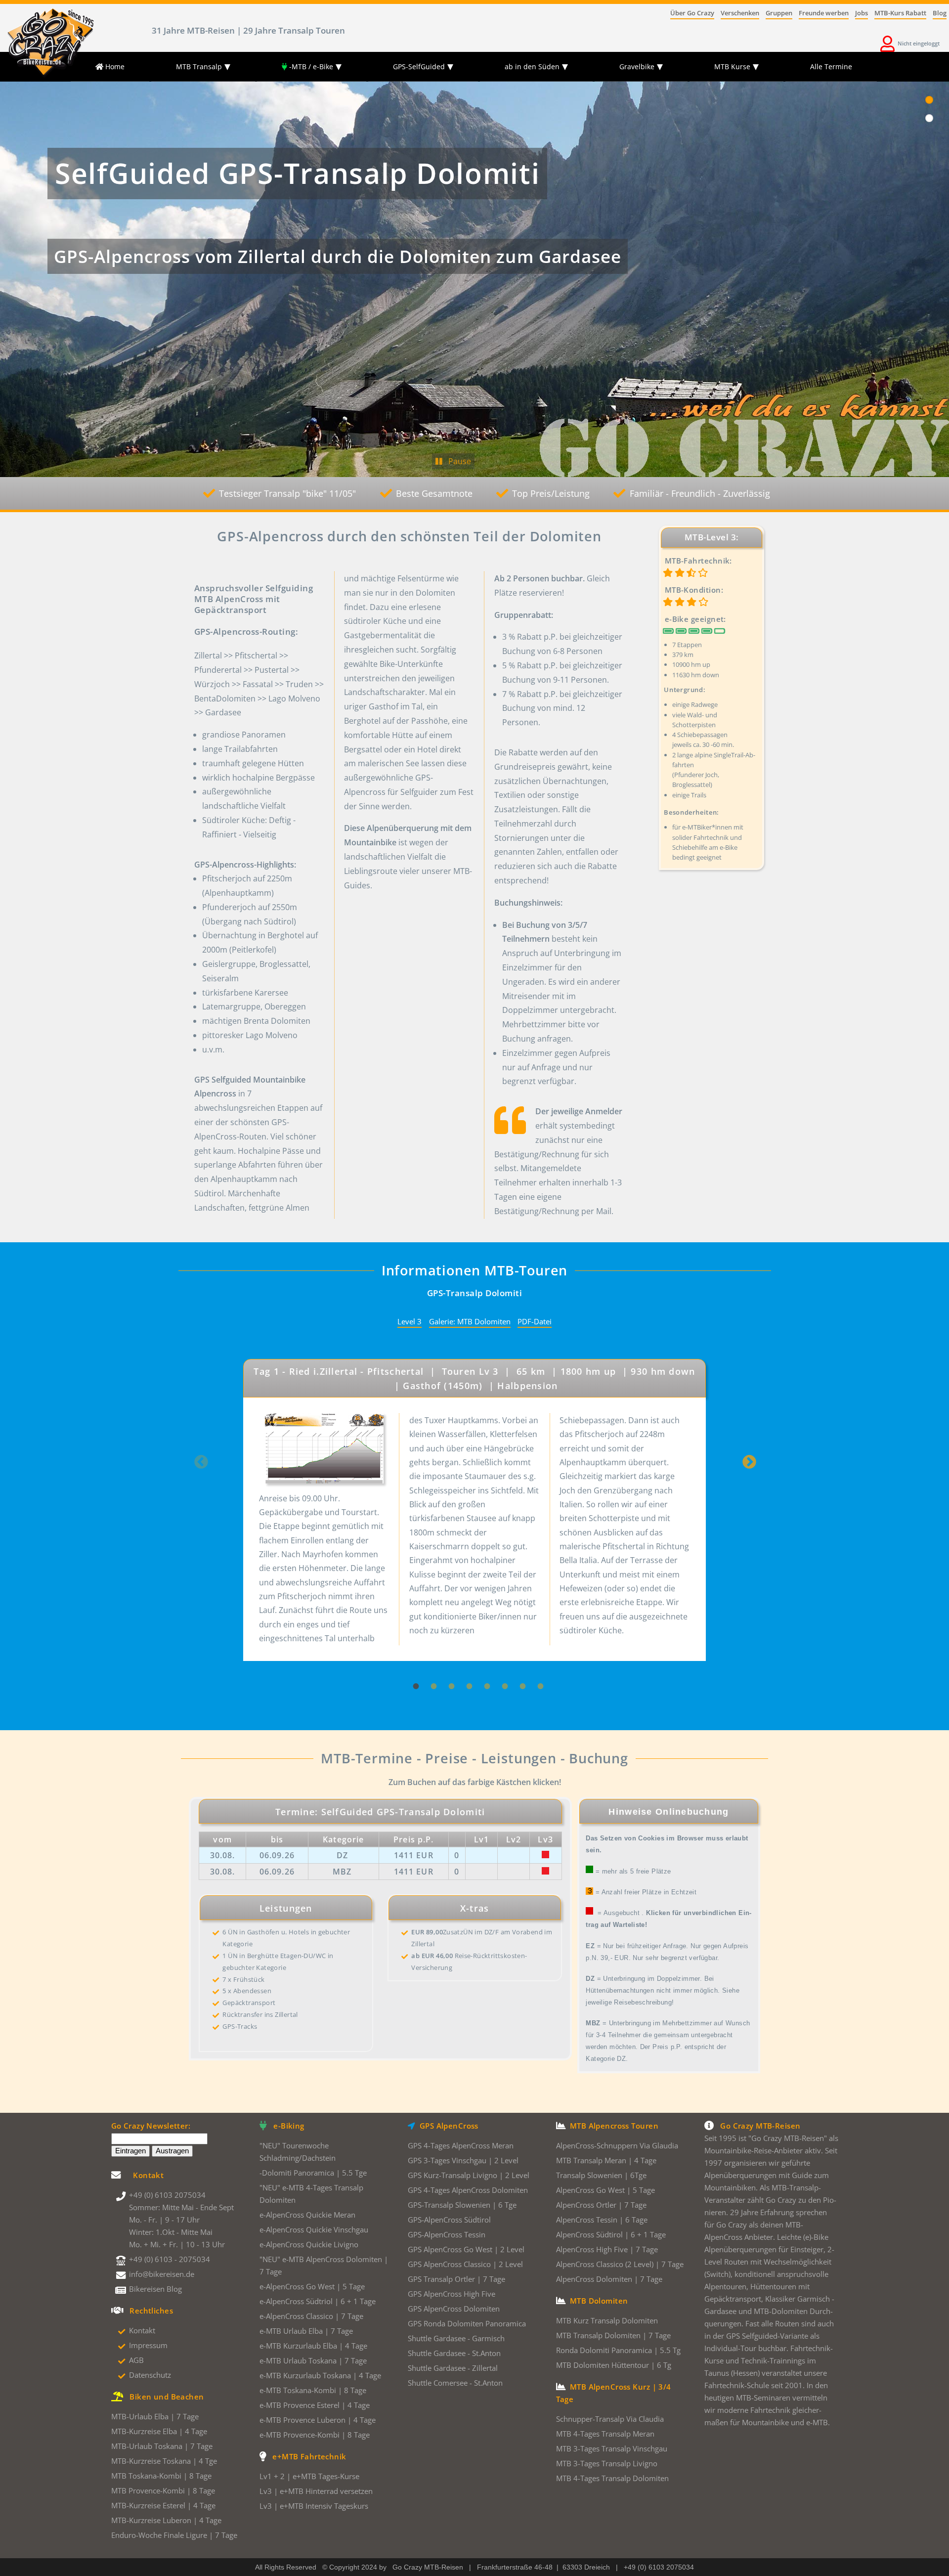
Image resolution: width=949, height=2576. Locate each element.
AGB (136, 2360)
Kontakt (142, 2331)
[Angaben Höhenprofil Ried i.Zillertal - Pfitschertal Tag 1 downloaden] (324, 1452)
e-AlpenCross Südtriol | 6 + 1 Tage (318, 2301)
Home (114, 66)
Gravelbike (637, 66)
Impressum (148, 2345)
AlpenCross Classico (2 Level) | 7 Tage (620, 2264)
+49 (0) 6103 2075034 (167, 2195)
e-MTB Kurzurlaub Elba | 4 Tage (313, 2346)
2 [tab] (430, 1663)
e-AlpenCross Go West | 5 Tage (312, 2287)
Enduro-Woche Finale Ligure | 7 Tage (174, 2535)
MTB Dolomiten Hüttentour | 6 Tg (614, 2365)
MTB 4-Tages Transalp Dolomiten (612, 2478)
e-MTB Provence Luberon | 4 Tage (318, 2420)
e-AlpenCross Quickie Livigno (309, 2245)
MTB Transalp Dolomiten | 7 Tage (613, 2336)
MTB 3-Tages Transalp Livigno (607, 2464)
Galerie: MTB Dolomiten (470, 1321)
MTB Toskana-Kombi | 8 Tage (161, 2476)
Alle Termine (831, 66)
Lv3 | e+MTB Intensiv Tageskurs (314, 2506)
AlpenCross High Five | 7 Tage (607, 2249)
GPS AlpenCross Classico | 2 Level (465, 2264)
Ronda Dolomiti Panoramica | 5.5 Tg (618, 2350)
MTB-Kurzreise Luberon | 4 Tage (166, 2520)
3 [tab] (448, 1663)
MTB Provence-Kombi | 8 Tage (163, 2491)
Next (749, 1466)
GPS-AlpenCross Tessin (447, 2235)
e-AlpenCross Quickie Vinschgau (314, 2230)
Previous (201, 1466)
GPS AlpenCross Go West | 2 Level (466, 2249)
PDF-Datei (535, 1321)
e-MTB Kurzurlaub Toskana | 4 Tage (320, 2376)
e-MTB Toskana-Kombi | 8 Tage (313, 2390)
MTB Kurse (732, 66)
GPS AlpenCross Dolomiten (454, 2309)
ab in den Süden (532, 66)
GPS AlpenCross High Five (452, 2294)
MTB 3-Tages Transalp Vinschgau (612, 2449)
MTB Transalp (199, 66)
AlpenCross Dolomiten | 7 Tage (609, 2279)
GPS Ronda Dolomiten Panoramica (467, 2324)
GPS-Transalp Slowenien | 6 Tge (462, 2205)
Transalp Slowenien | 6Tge (601, 2175)
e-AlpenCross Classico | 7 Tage (311, 2316)
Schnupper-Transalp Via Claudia (610, 2419)
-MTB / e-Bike (310, 66)
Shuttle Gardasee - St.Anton (454, 2353)
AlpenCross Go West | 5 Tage (605, 2190)
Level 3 (410, 1321)
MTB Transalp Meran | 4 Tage (606, 2161)
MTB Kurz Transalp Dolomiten (607, 2321)
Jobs (862, 14)
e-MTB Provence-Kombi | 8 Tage (315, 2435)
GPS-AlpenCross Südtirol (449, 2220)
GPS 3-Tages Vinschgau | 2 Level (463, 2161)
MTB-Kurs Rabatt (900, 14)
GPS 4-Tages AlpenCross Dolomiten (468, 2190)
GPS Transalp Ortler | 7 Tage (456, 2279)
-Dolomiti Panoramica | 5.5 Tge (313, 2173)
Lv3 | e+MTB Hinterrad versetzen (316, 2491)
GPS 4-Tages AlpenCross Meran (461, 2146)
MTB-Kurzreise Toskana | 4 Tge (164, 2461)
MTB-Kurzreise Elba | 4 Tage (159, 2431)
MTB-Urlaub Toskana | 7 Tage (162, 2446)
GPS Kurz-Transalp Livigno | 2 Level (469, 2175)
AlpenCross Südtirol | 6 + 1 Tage (611, 2235)
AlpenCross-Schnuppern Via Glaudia (617, 2146)
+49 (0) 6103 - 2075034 (170, 2259)
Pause (457, 461)
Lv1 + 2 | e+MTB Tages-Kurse (309, 2476)
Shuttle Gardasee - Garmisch (456, 2338)
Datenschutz (150, 2375)
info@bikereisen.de (162, 2274)
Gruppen (779, 14)
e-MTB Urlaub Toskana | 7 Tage (313, 2361)
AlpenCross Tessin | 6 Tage (602, 2220)
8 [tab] (537, 1663)
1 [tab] (412, 1663)
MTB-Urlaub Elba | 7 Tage (155, 2417)
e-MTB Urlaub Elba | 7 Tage (306, 2331)
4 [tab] (466, 1663)
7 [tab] (519, 1663)
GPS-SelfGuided (419, 66)
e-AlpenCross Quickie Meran (307, 2215)
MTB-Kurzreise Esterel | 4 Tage (163, 2506)
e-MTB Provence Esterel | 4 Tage (315, 2405)
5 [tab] (483, 1663)
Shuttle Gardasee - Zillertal (453, 2368)
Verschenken (740, 14)
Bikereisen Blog (155, 2289)
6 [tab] (501, 1663)
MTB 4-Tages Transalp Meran (605, 2434)
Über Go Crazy (692, 14)
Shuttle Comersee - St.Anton (455, 2383)
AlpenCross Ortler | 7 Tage (601, 2205)
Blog (940, 14)
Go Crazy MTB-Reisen (428, 2567)
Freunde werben (824, 14)
